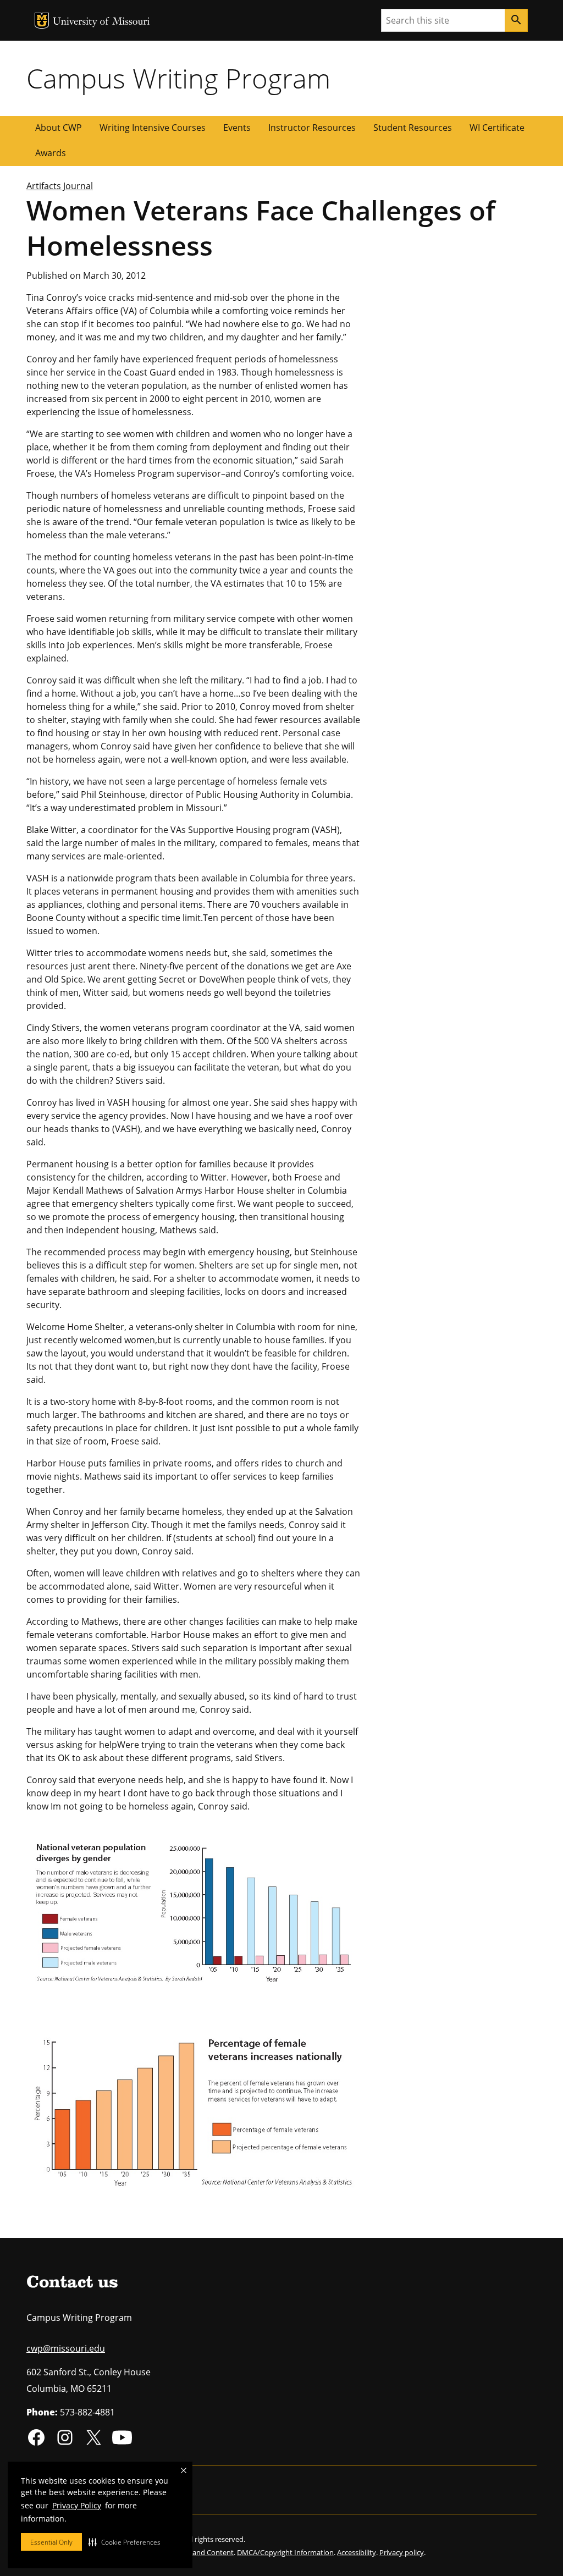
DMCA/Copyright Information (285, 2552)
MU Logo (42, 21)
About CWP (59, 128)
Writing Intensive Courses (153, 128)
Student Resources (413, 128)
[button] (125, 2542)
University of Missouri (101, 22)
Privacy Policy (77, 2505)
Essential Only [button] (51, 2542)
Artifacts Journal (60, 186)
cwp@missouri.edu (66, 2348)
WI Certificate (497, 128)
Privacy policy (402, 2552)
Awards (51, 153)
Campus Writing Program (178, 78)
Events (237, 128)
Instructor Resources (312, 128)
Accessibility (357, 2552)
